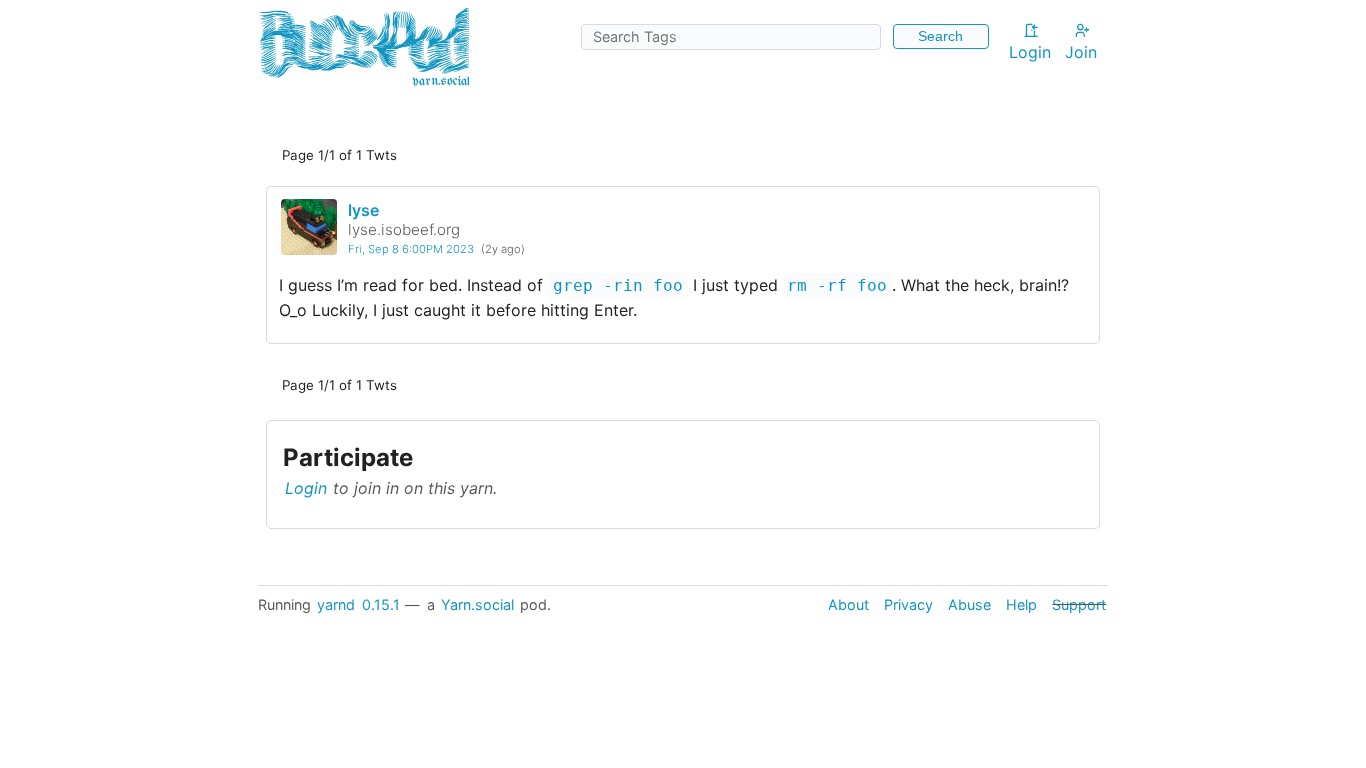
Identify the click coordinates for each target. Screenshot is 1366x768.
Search (940, 36)
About (848, 604)
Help (1021, 604)
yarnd (336, 604)
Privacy (908, 604)
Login (1030, 52)
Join (1081, 52)
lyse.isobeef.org (404, 229)
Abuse (969, 604)
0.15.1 (381, 604)
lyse (363, 210)
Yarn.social (477, 604)
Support (1079, 604)
